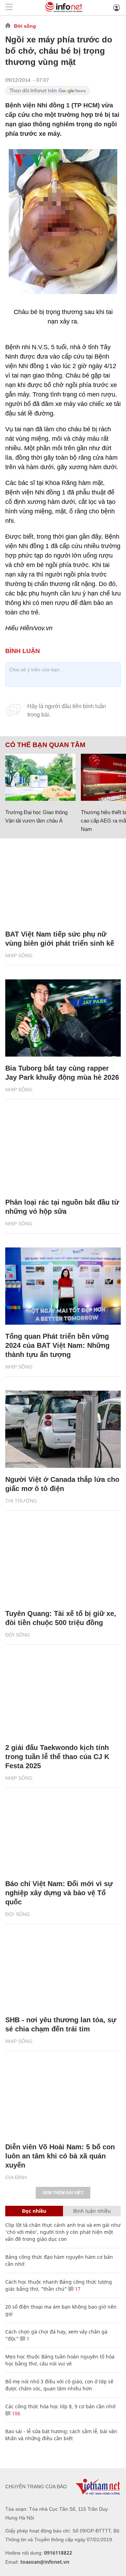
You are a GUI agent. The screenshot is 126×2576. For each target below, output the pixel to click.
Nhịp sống (19, 956)
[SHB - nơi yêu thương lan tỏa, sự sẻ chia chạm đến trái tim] (63, 1970)
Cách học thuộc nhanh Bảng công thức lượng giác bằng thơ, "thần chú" (59, 2285)
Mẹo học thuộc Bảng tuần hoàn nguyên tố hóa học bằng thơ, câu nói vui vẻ (60, 2360)
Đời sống (25, 26)
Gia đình (16, 2177)
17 (77, 2289)
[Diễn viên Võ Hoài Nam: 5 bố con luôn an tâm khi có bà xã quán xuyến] (63, 2097)
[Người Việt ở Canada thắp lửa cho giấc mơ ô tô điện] (63, 1429)
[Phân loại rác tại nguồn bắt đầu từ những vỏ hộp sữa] (63, 1152)
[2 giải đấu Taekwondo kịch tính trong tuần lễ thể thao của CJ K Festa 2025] (63, 1697)
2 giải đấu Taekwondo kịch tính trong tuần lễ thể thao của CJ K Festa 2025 (57, 1757)
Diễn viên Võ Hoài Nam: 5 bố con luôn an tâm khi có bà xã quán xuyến (60, 2156)
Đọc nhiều (34, 2211)
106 (15, 2413)
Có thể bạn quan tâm (45, 745)
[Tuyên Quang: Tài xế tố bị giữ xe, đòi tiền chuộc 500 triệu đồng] (63, 1563)
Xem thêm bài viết (63, 2193)
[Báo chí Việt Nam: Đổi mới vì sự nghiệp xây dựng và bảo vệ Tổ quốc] (63, 1833)
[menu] (9, 8)
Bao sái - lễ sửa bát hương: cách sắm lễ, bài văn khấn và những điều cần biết (61, 2435)
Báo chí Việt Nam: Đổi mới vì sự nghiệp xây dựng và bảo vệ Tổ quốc (59, 1893)
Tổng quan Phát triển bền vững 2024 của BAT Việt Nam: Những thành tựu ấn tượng (57, 1345)
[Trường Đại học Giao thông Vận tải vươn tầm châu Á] (40, 777)
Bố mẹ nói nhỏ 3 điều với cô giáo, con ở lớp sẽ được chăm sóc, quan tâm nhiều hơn (59, 2385)
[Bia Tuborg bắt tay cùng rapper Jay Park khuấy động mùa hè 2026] (63, 1018)
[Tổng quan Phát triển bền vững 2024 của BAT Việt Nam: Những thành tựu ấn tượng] (63, 1286)
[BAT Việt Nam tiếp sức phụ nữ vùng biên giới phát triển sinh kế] (63, 884)
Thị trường (21, 1501)
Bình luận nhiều (92, 2211)
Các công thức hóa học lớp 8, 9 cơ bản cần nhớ (60, 2406)
